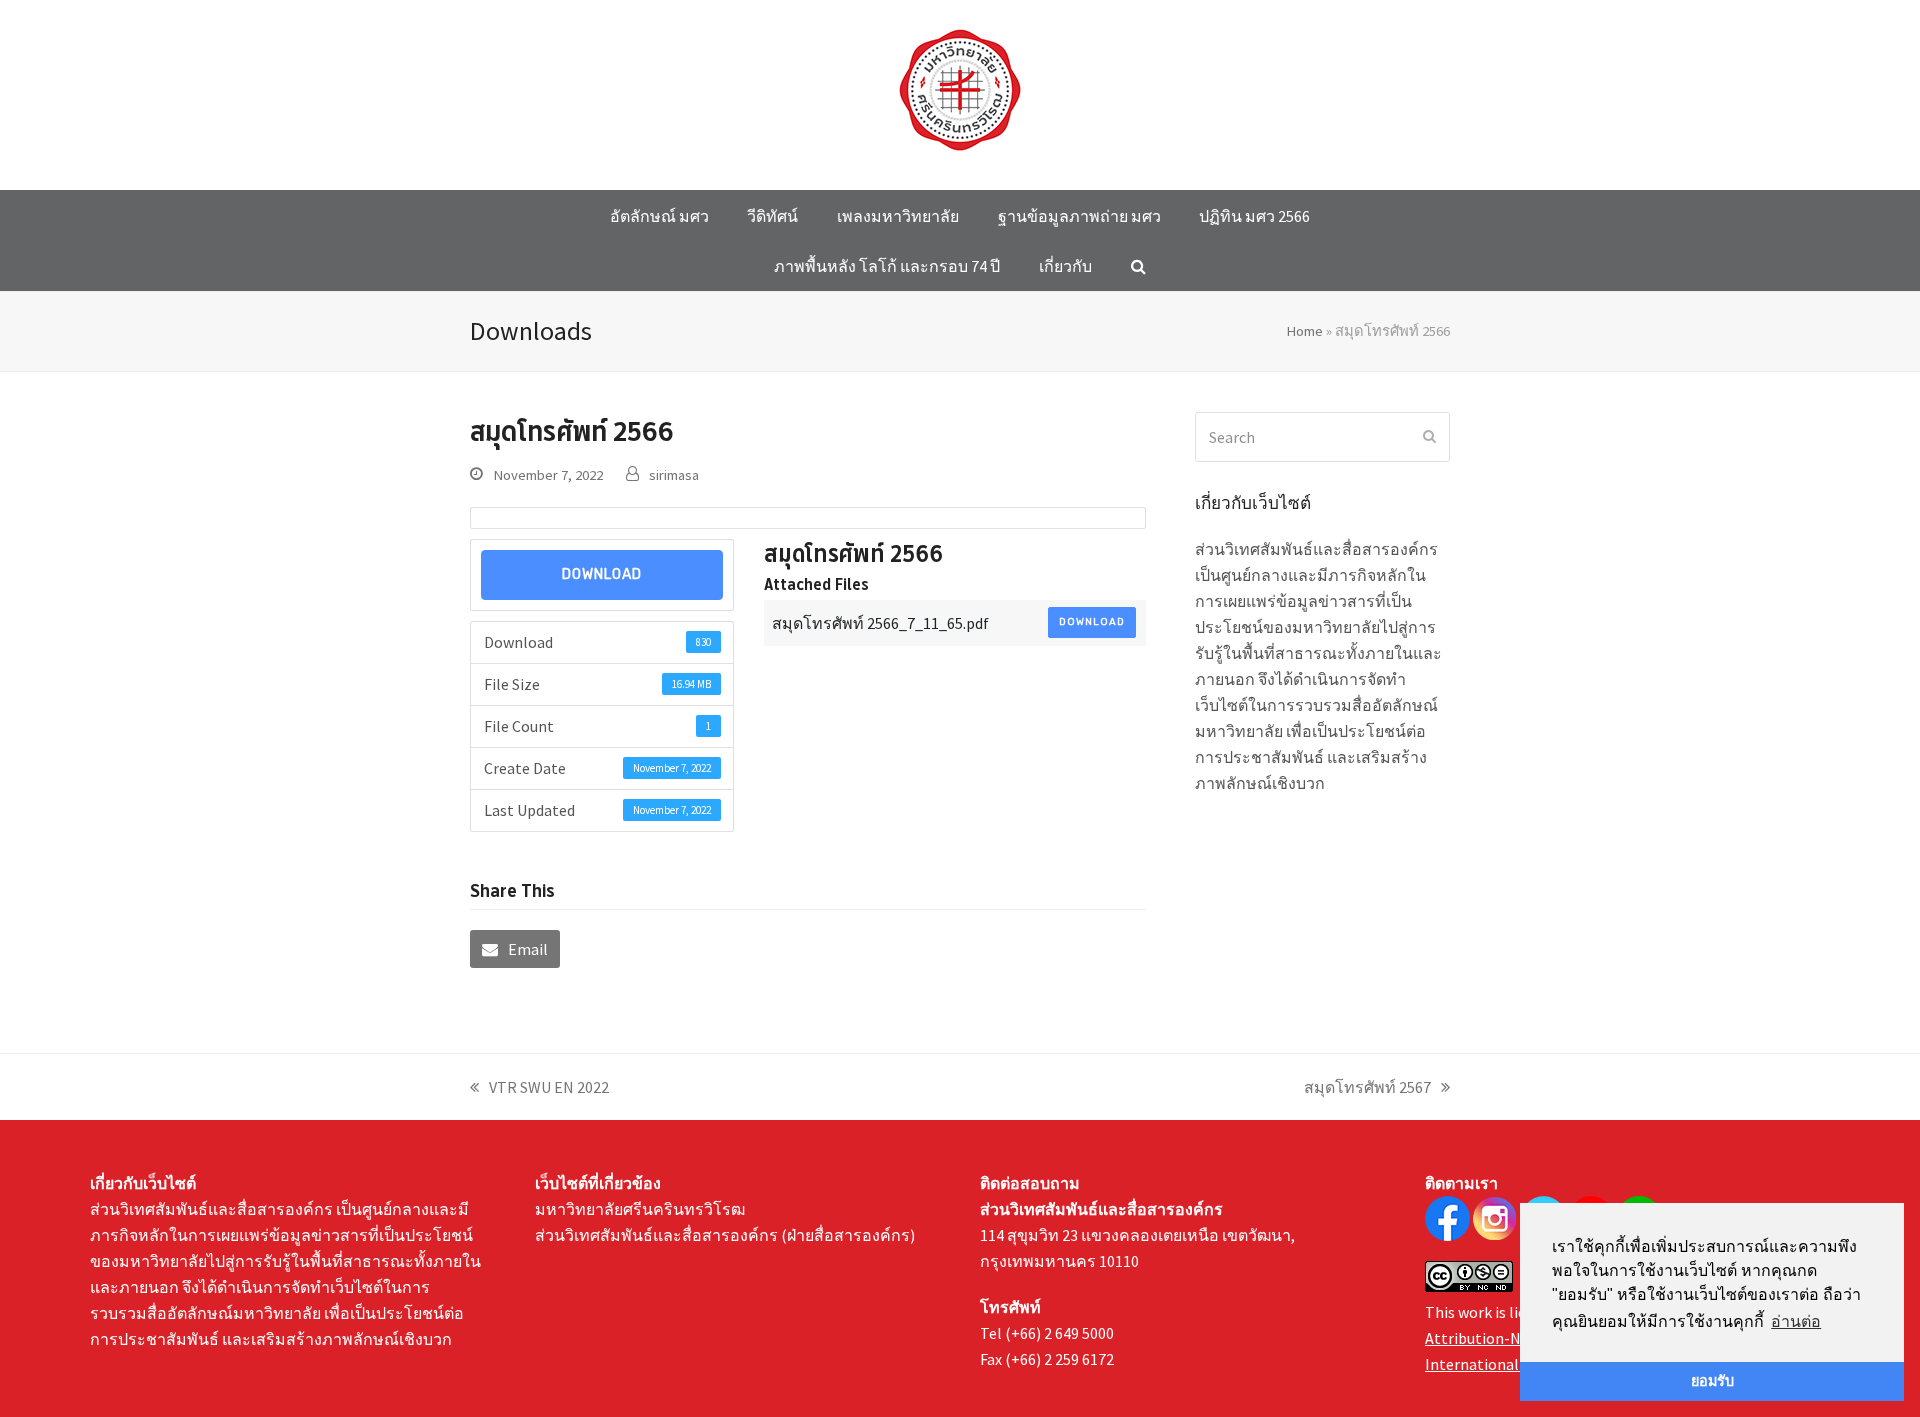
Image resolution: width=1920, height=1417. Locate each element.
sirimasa (674, 474)
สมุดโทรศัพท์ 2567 (1367, 1088)
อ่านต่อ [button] (1796, 1321)
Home (1304, 330)
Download (602, 574)
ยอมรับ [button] (1712, 1381)
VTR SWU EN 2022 (539, 1088)
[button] (1138, 266)
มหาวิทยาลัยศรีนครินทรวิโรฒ (640, 1209)
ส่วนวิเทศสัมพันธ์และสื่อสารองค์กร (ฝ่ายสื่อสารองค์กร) (725, 1235)
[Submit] (1429, 437)
